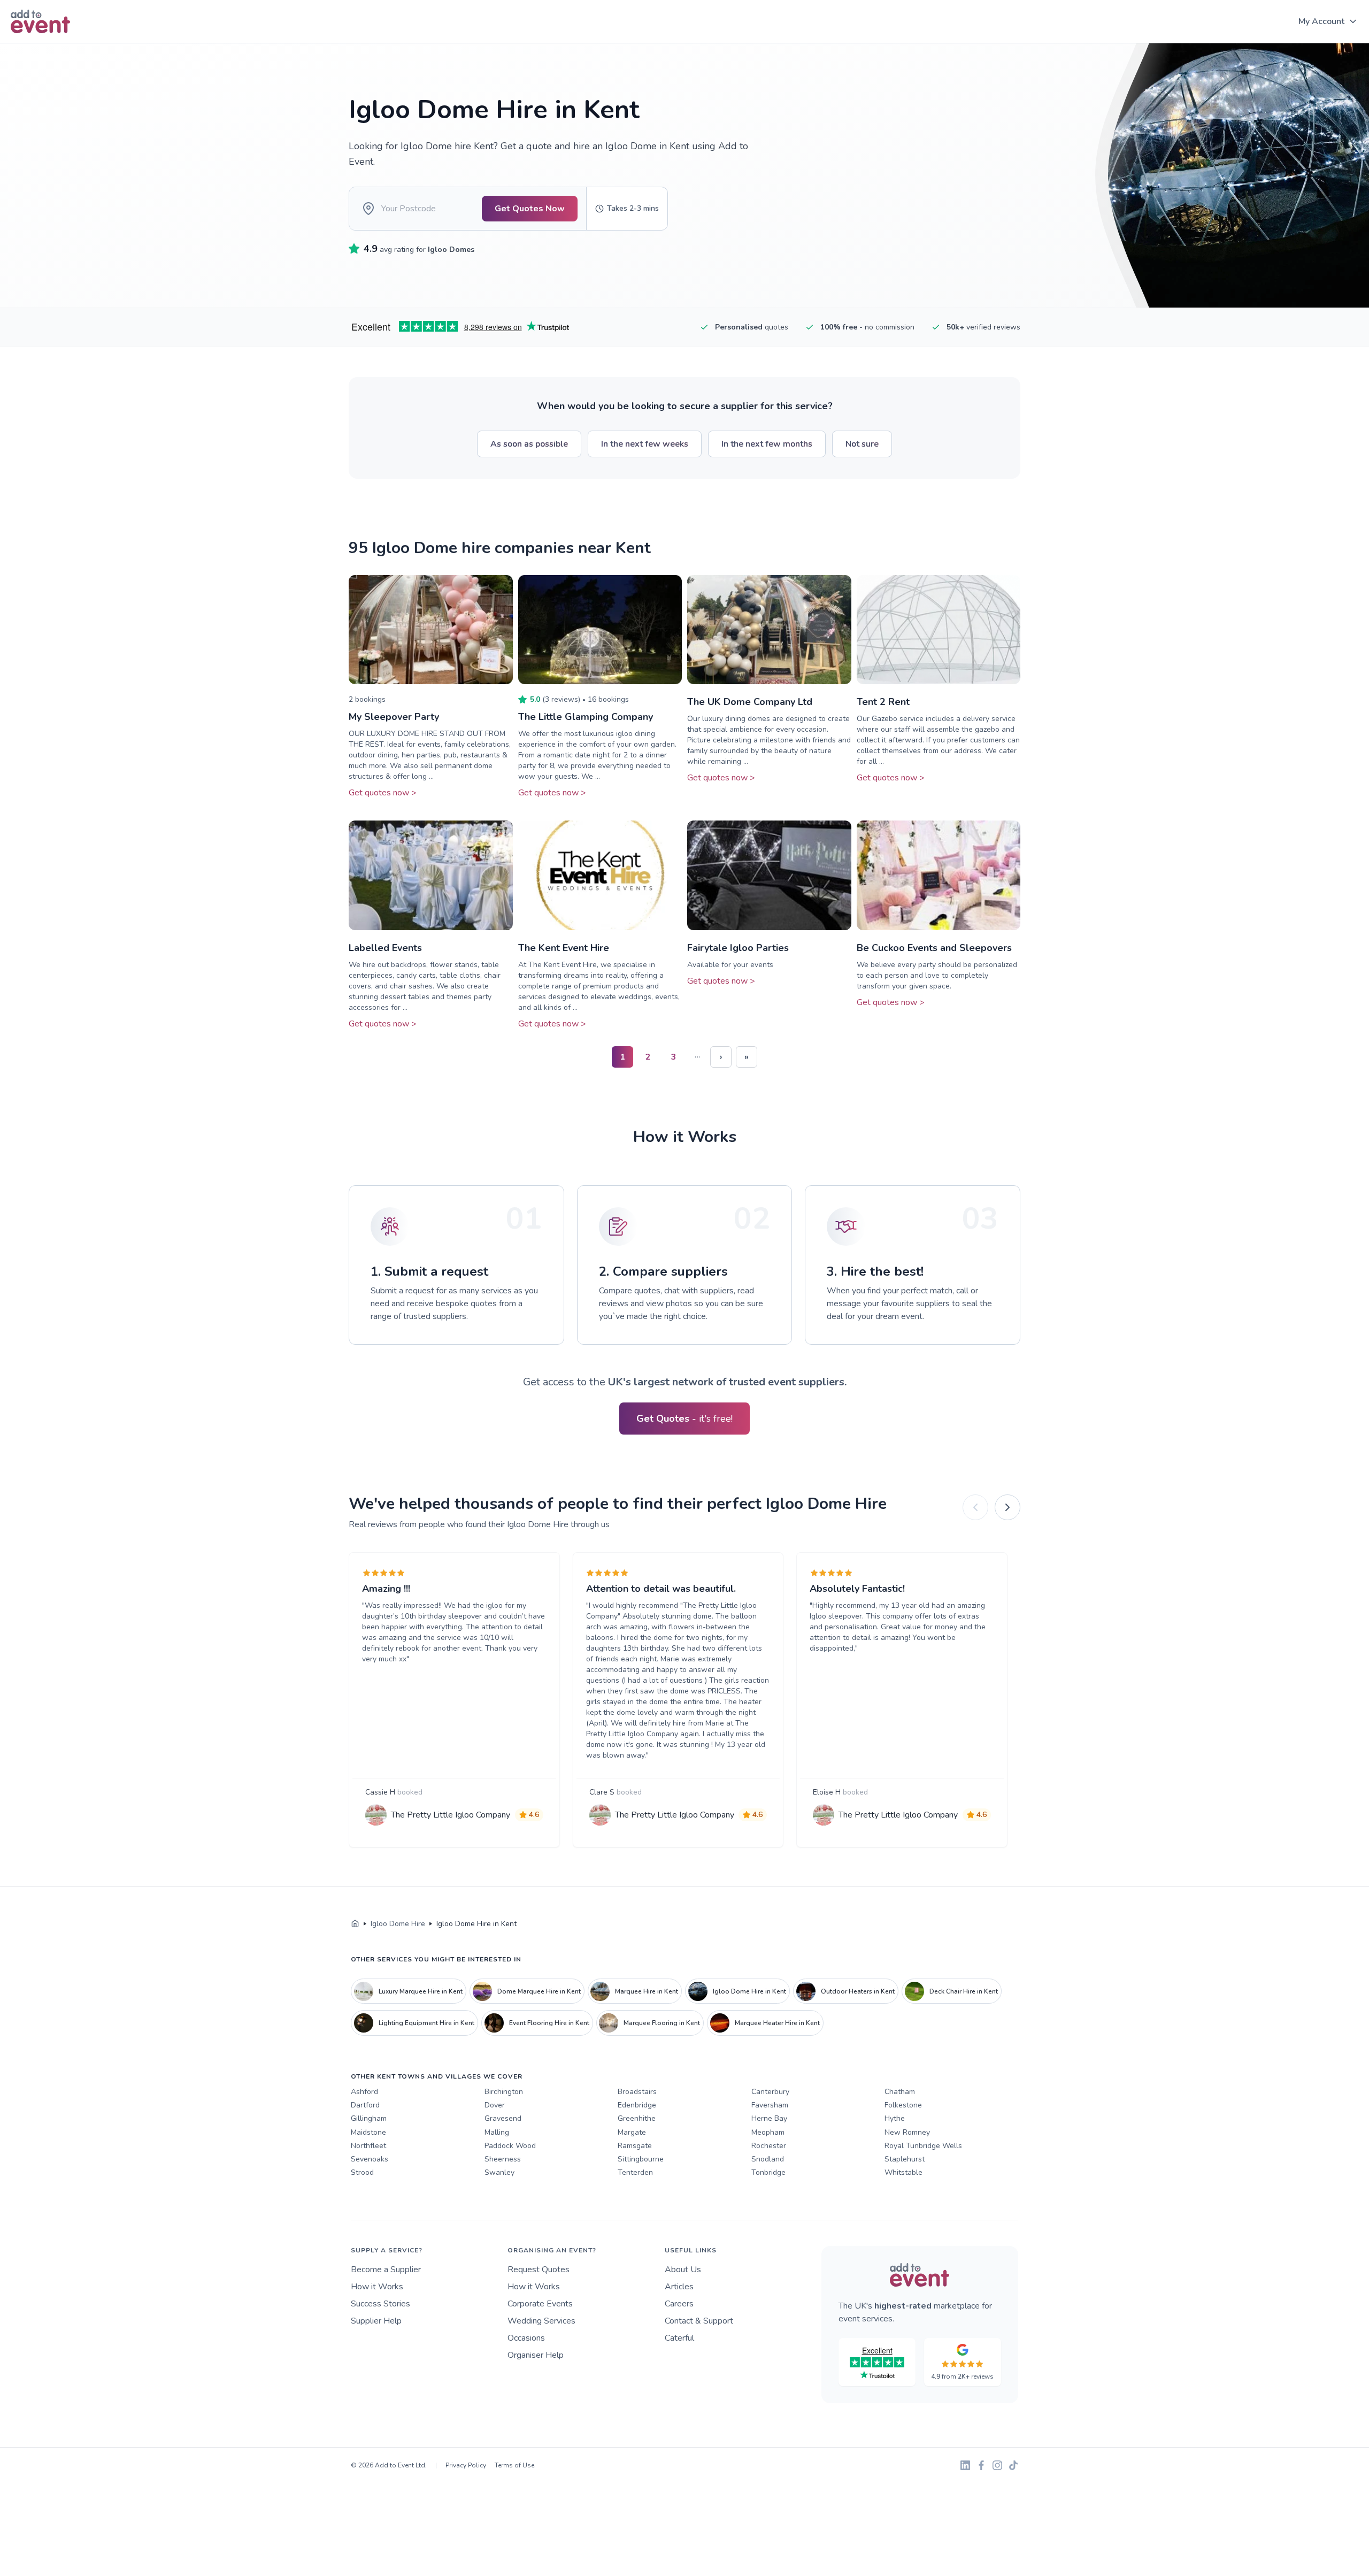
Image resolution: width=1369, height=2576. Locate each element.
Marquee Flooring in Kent (662, 2023)
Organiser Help (536, 2355)
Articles (679, 2287)
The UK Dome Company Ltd (750, 702)
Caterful (679, 2338)
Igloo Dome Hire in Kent (749, 1991)
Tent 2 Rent (883, 702)
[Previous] (975, 1507)
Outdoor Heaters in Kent (858, 1991)
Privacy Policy (466, 2465)
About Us (683, 2270)
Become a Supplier (386, 2270)
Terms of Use (514, 2465)
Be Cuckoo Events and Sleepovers (934, 948)
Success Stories (380, 2304)
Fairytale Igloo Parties (738, 948)
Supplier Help (376, 2321)
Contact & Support (699, 2321)
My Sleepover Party (394, 717)
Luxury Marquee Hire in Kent (421, 1991)
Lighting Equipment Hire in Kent (426, 2023)
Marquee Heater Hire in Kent (777, 2023)
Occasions (526, 2338)
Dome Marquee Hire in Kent (539, 1991)
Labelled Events (385, 948)
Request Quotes (539, 2270)
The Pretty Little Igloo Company (451, 1815)
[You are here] (355, 1924)
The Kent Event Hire (564, 948)
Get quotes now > (383, 793)
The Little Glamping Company (586, 717)
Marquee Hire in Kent (647, 1991)
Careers (679, 2304)
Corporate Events (540, 2304)
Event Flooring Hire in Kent (549, 2023)
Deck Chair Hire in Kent (964, 1991)
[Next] (1007, 1507)
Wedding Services (541, 2321)
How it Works (377, 2287)
